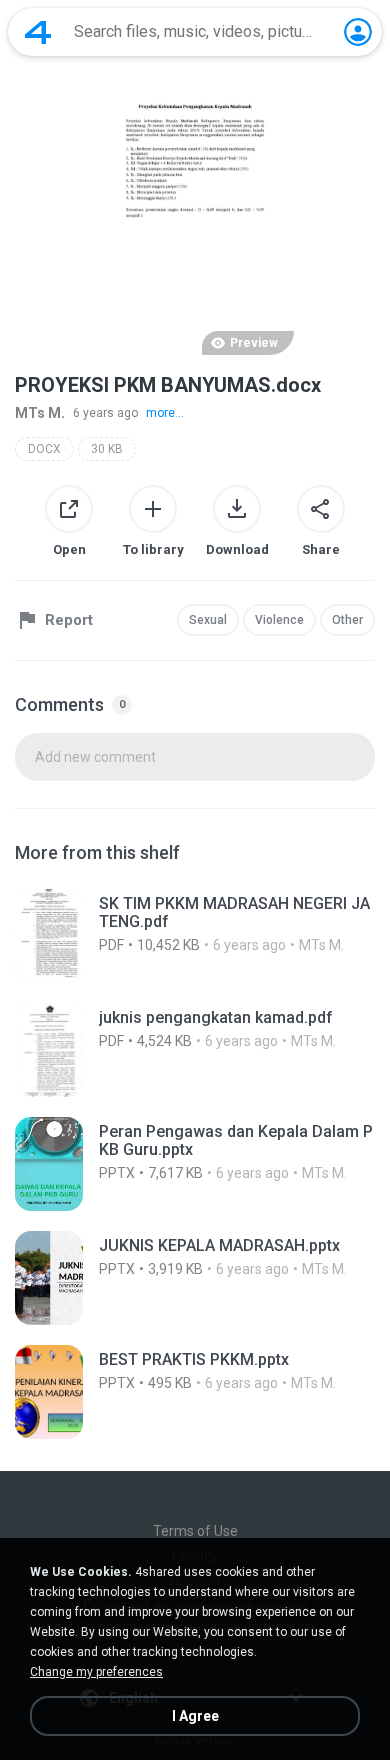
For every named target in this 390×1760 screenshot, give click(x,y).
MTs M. (40, 413)
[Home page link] (38, 32)
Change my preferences (96, 1672)
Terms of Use (195, 1531)
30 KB (107, 449)
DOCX (44, 449)
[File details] (195, 936)
